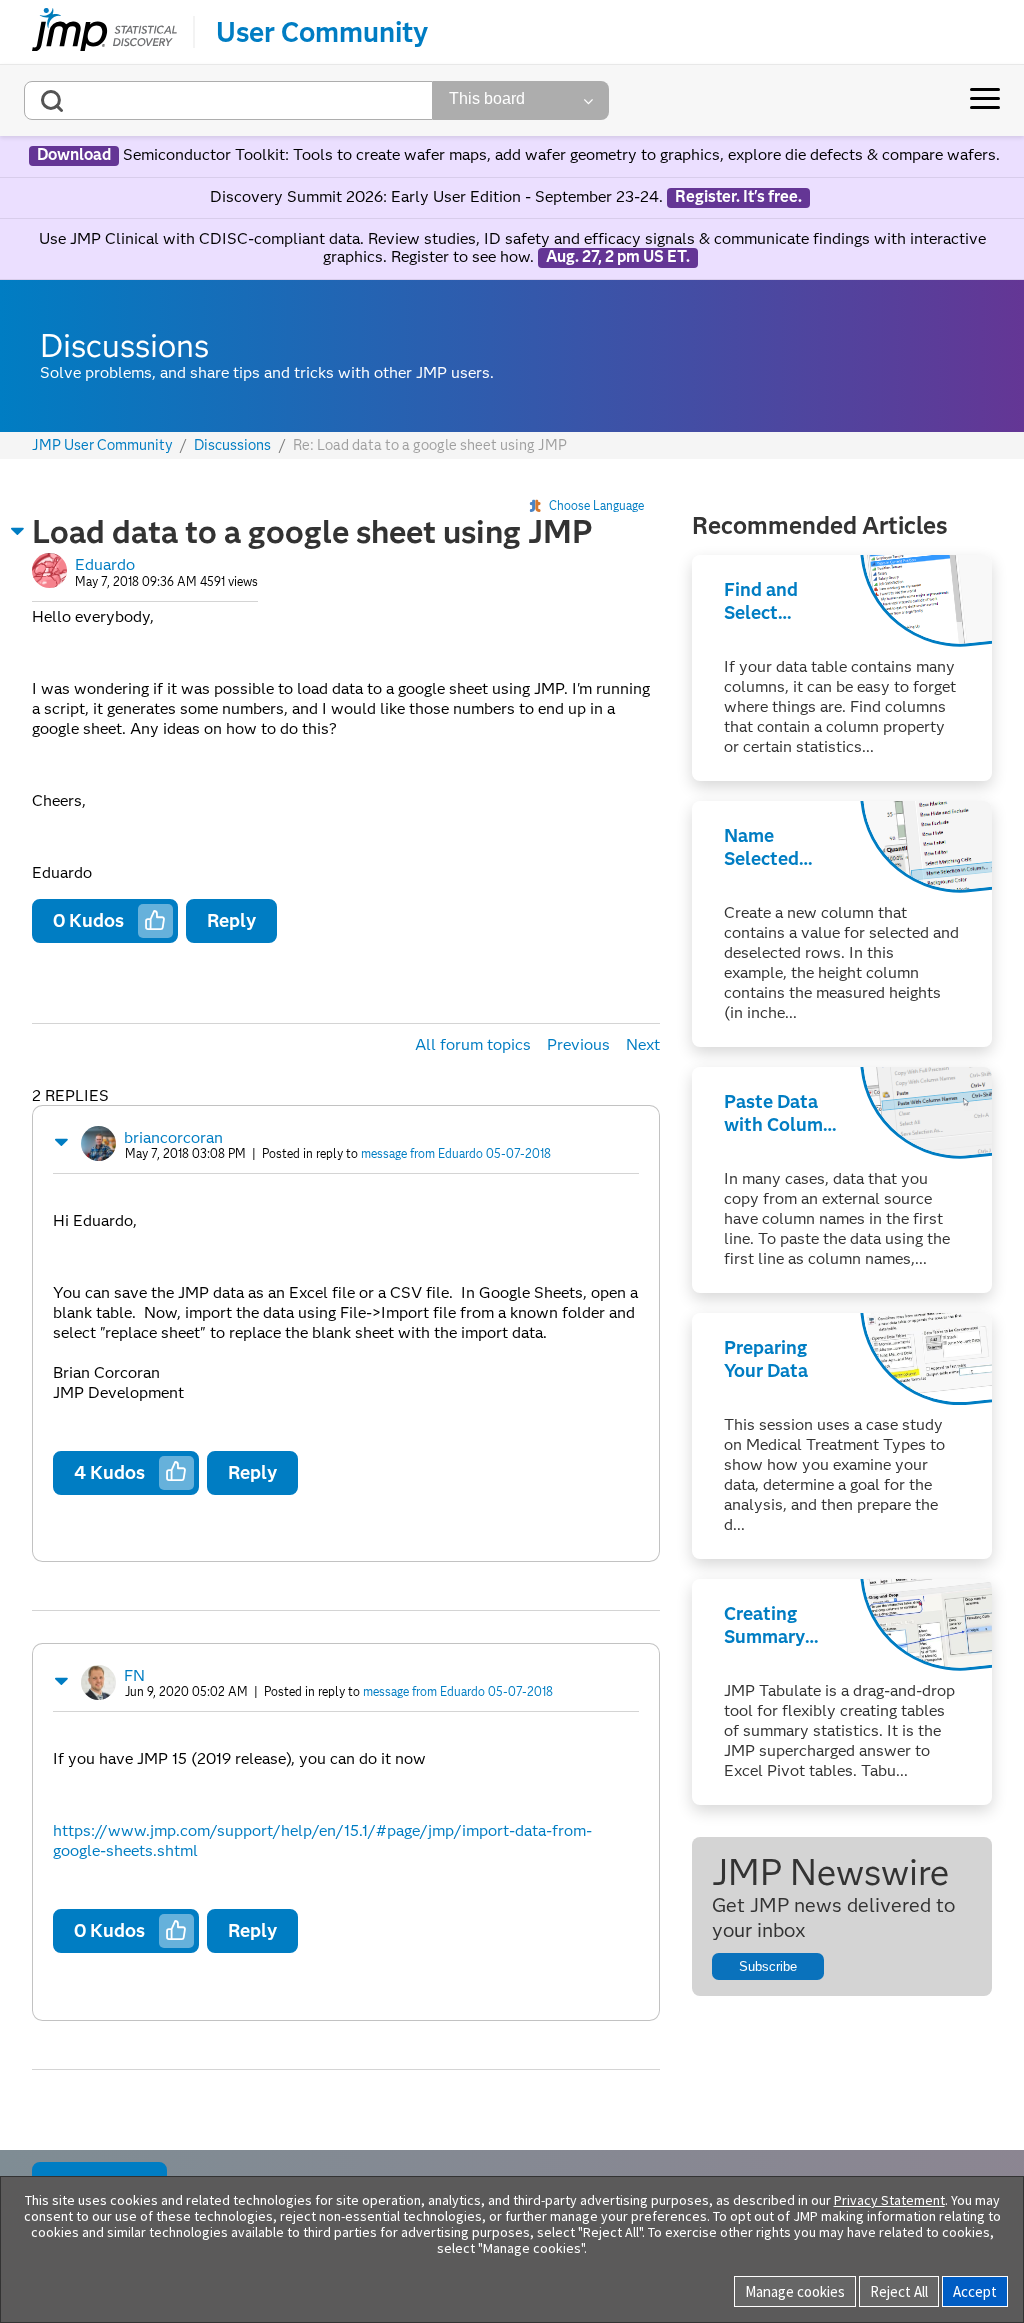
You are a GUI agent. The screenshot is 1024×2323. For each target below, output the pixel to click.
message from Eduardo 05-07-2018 (456, 1153)
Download (74, 155)
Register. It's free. (738, 197)
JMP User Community (102, 445)
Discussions (232, 445)
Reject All (899, 2291)
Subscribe (768, 1966)
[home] (104, 32)
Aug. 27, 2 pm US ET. (618, 257)
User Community (322, 32)
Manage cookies (795, 2291)
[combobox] (228, 100)
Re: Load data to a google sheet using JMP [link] (430, 445)
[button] (18, 531)
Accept (975, 2291)
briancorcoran (173, 1137)
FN (134, 1675)
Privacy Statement (889, 2200)
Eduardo (105, 564)
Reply (231, 920)
